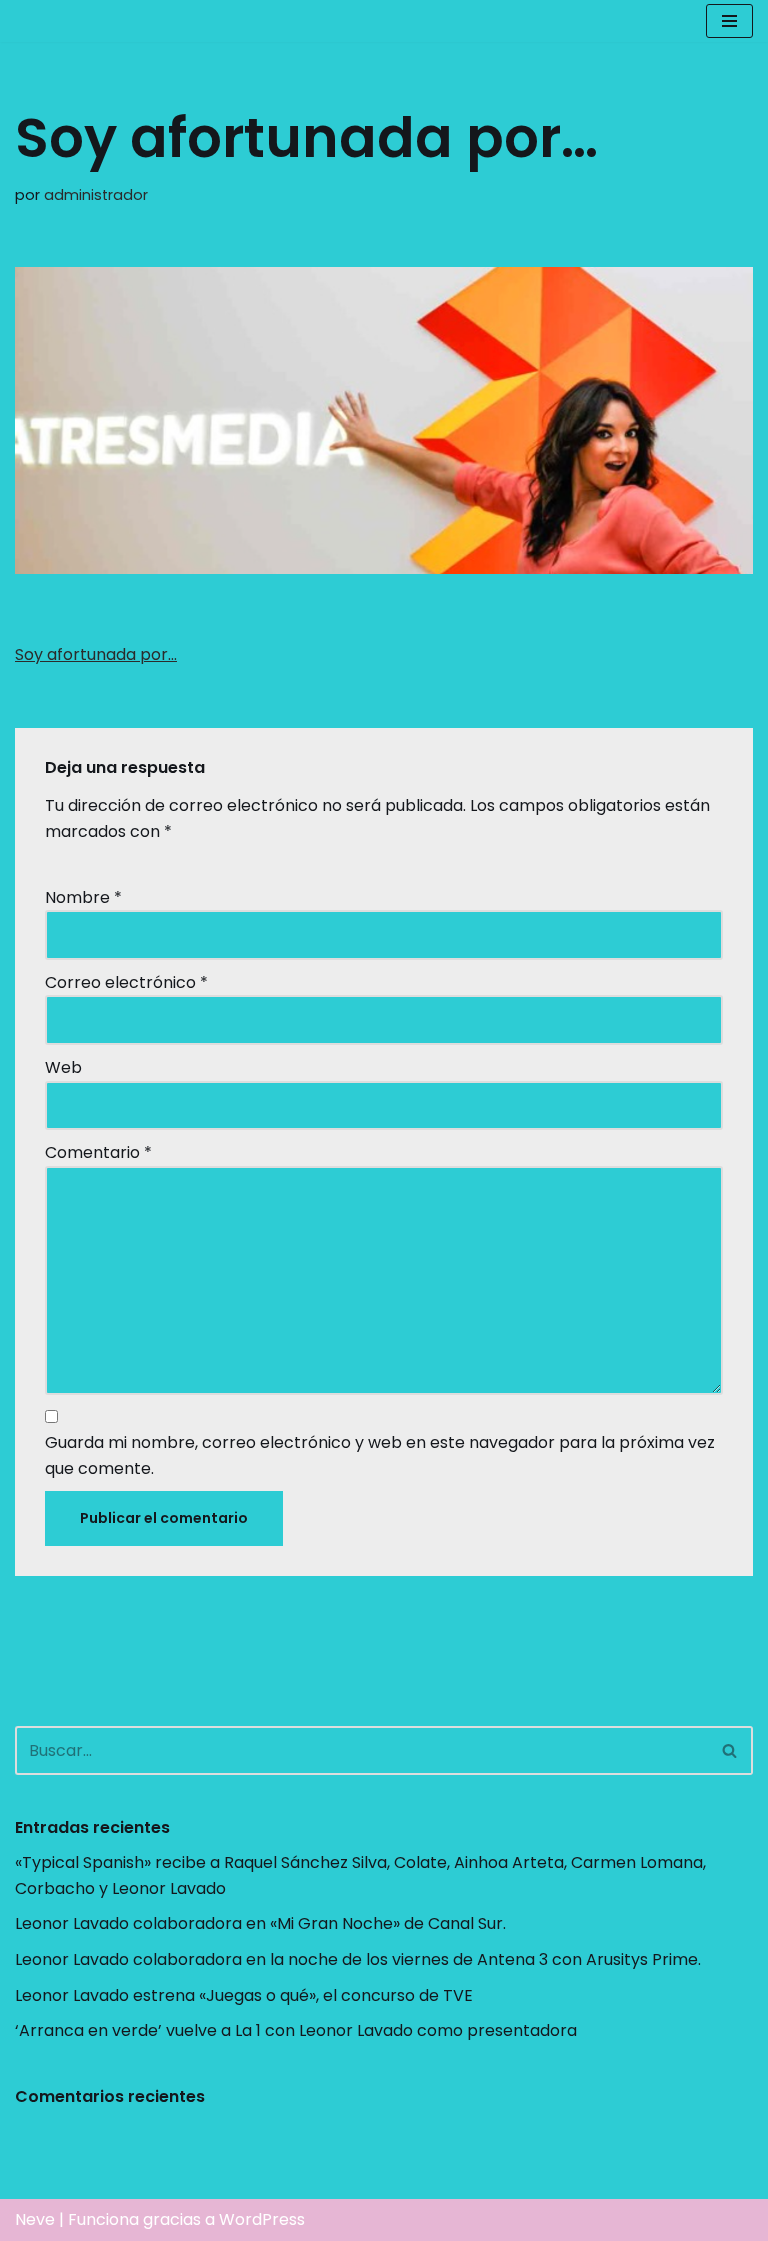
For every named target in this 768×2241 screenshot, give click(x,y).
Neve (35, 2219)
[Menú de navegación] (729, 21)
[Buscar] (730, 1750)
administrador (96, 195)
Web (63, 1067)
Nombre (83, 897)
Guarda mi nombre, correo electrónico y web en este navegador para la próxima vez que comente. (380, 1455)
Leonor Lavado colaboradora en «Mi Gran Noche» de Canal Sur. (260, 1923)
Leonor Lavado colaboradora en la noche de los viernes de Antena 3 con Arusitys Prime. (358, 1959)
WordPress (262, 2219)
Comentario (98, 1152)
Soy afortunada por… (96, 654)
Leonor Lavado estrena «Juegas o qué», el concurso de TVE (244, 1995)
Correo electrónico (126, 982)
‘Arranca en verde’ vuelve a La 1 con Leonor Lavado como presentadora (296, 2030)
